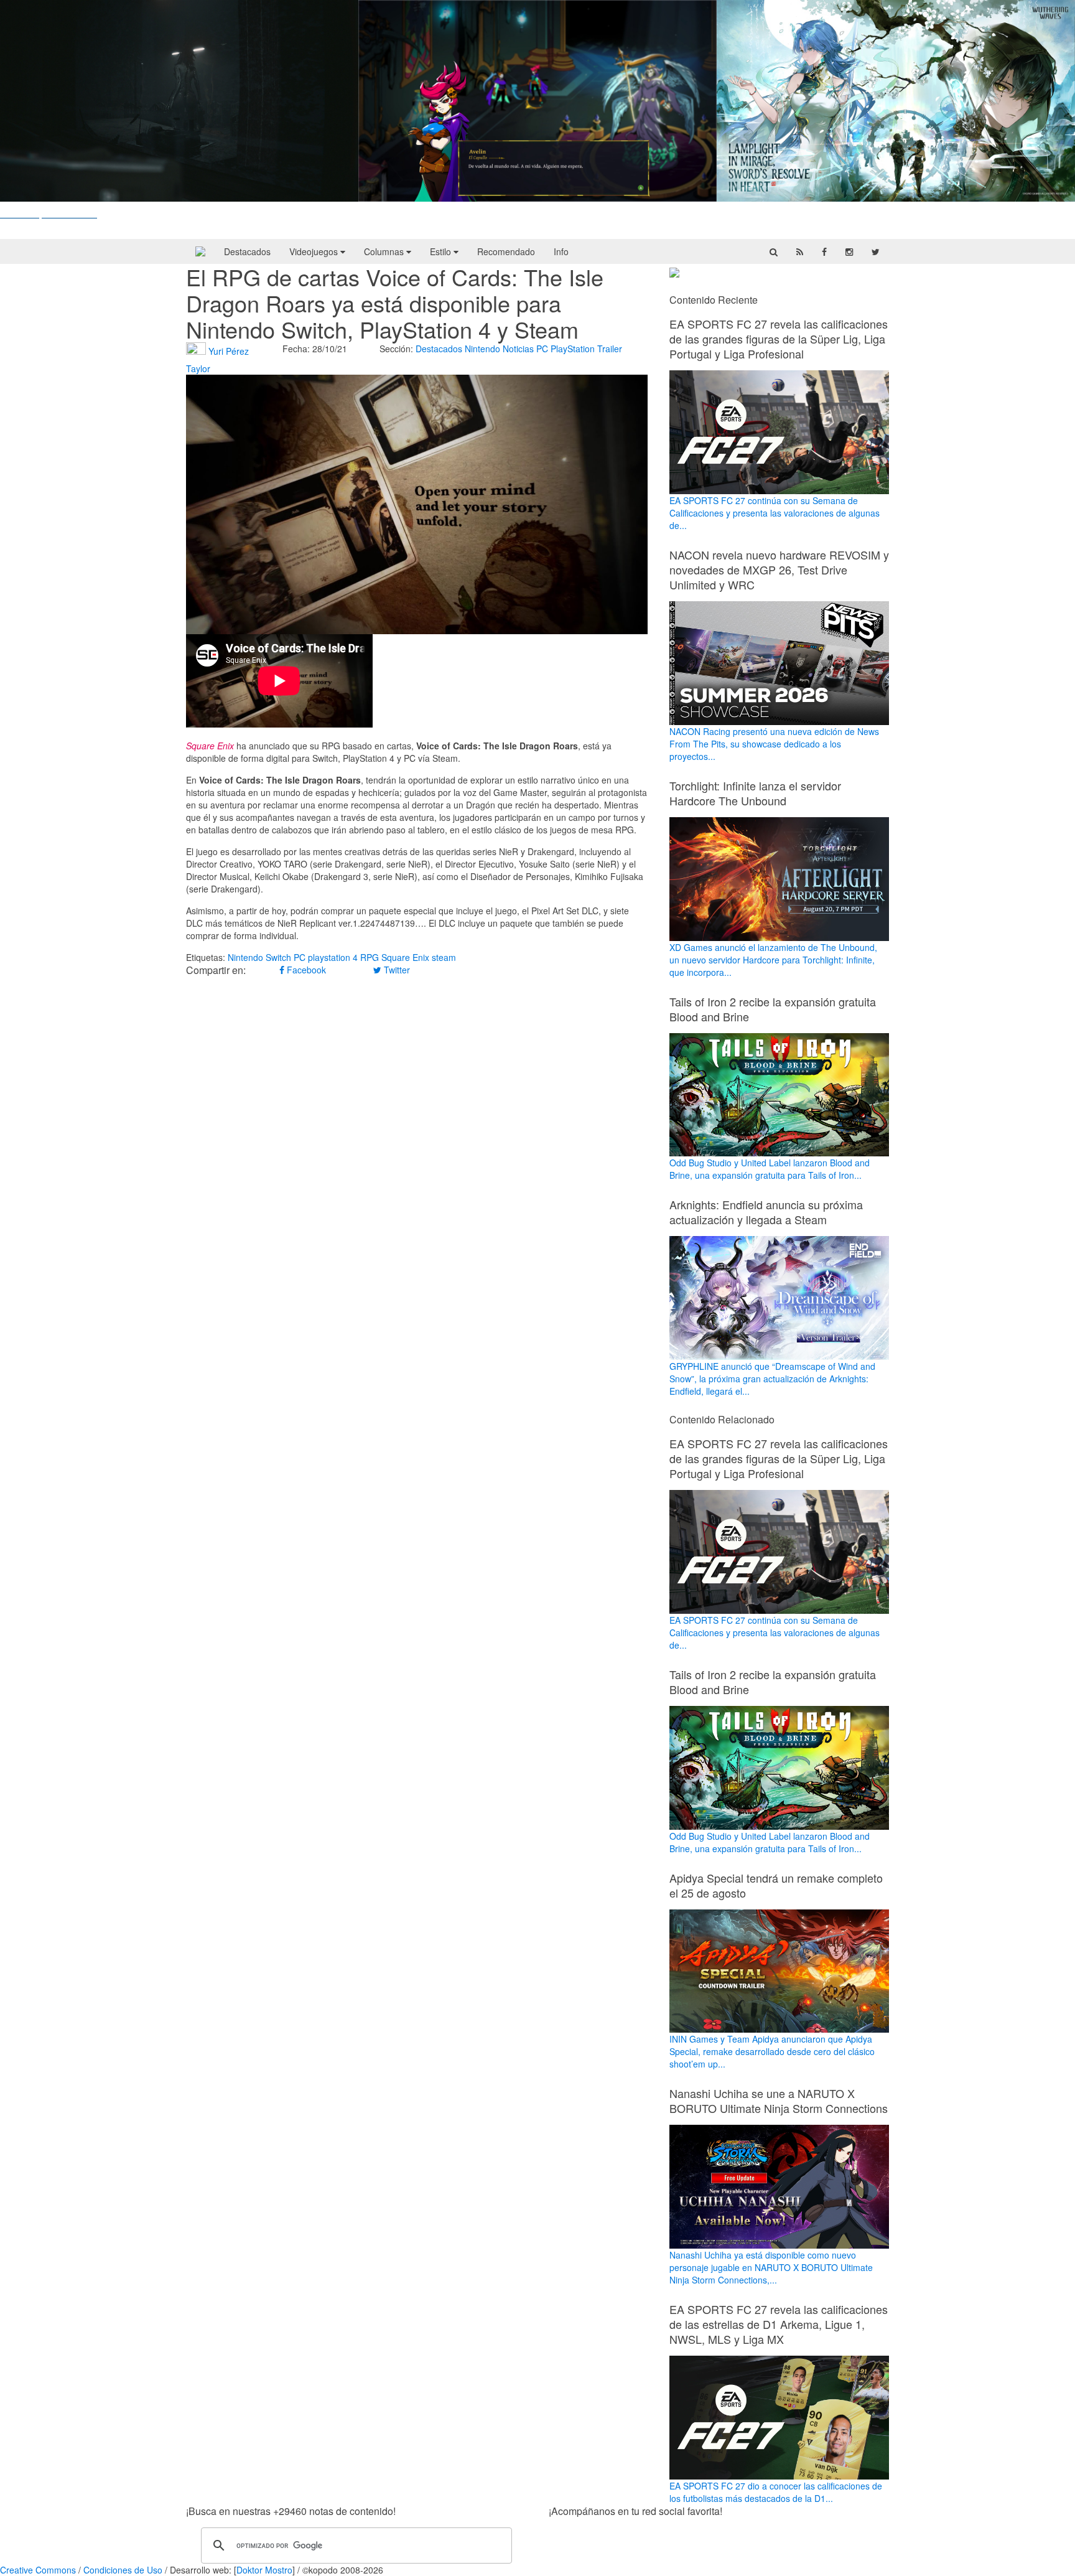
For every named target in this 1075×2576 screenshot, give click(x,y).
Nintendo (482, 349)
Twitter (396, 970)
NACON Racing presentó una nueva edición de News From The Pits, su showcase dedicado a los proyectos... (774, 744)
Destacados (247, 251)
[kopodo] (200, 251)
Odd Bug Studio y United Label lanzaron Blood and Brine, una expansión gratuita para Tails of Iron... (770, 1169)
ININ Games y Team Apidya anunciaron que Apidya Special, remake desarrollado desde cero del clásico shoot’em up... (772, 2051)
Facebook (305, 970)
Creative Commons (38, 2570)
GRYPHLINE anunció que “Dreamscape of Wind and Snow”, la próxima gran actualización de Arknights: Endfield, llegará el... (772, 1379)
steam (444, 957)
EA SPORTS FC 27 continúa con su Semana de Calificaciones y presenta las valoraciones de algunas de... (775, 513)
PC (542, 349)
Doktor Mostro (264, 2570)
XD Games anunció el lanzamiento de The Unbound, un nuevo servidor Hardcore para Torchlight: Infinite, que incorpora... (773, 960)
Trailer (610, 349)
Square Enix (405, 957)
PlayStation (573, 349)
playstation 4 (333, 957)
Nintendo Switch (259, 957)
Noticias (518, 349)
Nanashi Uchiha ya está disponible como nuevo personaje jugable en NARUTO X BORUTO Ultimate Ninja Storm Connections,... (771, 2267)
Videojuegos (315, 251)
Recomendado (506, 251)
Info (561, 251)
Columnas (385, 251)
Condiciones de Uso (123, 2570)
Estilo (442, 251)
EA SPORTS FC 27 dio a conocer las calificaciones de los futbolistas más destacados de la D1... (776, 2492)
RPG (370, 957)
